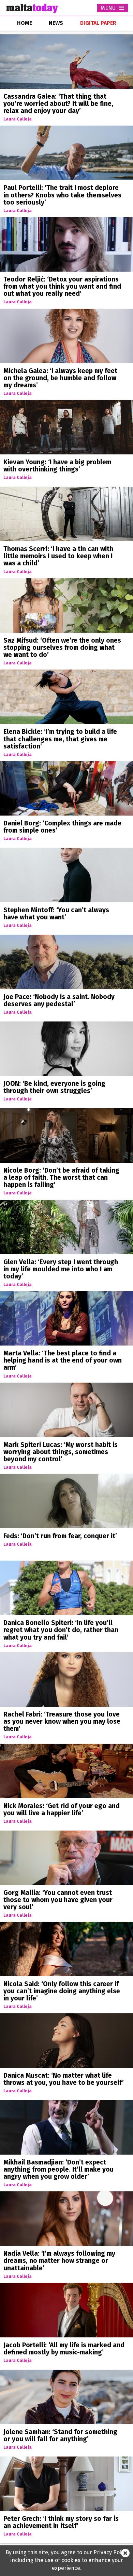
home (25, 23)
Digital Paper (98, 23)
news (56, 23)
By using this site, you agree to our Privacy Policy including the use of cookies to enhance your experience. (67, 2560)
